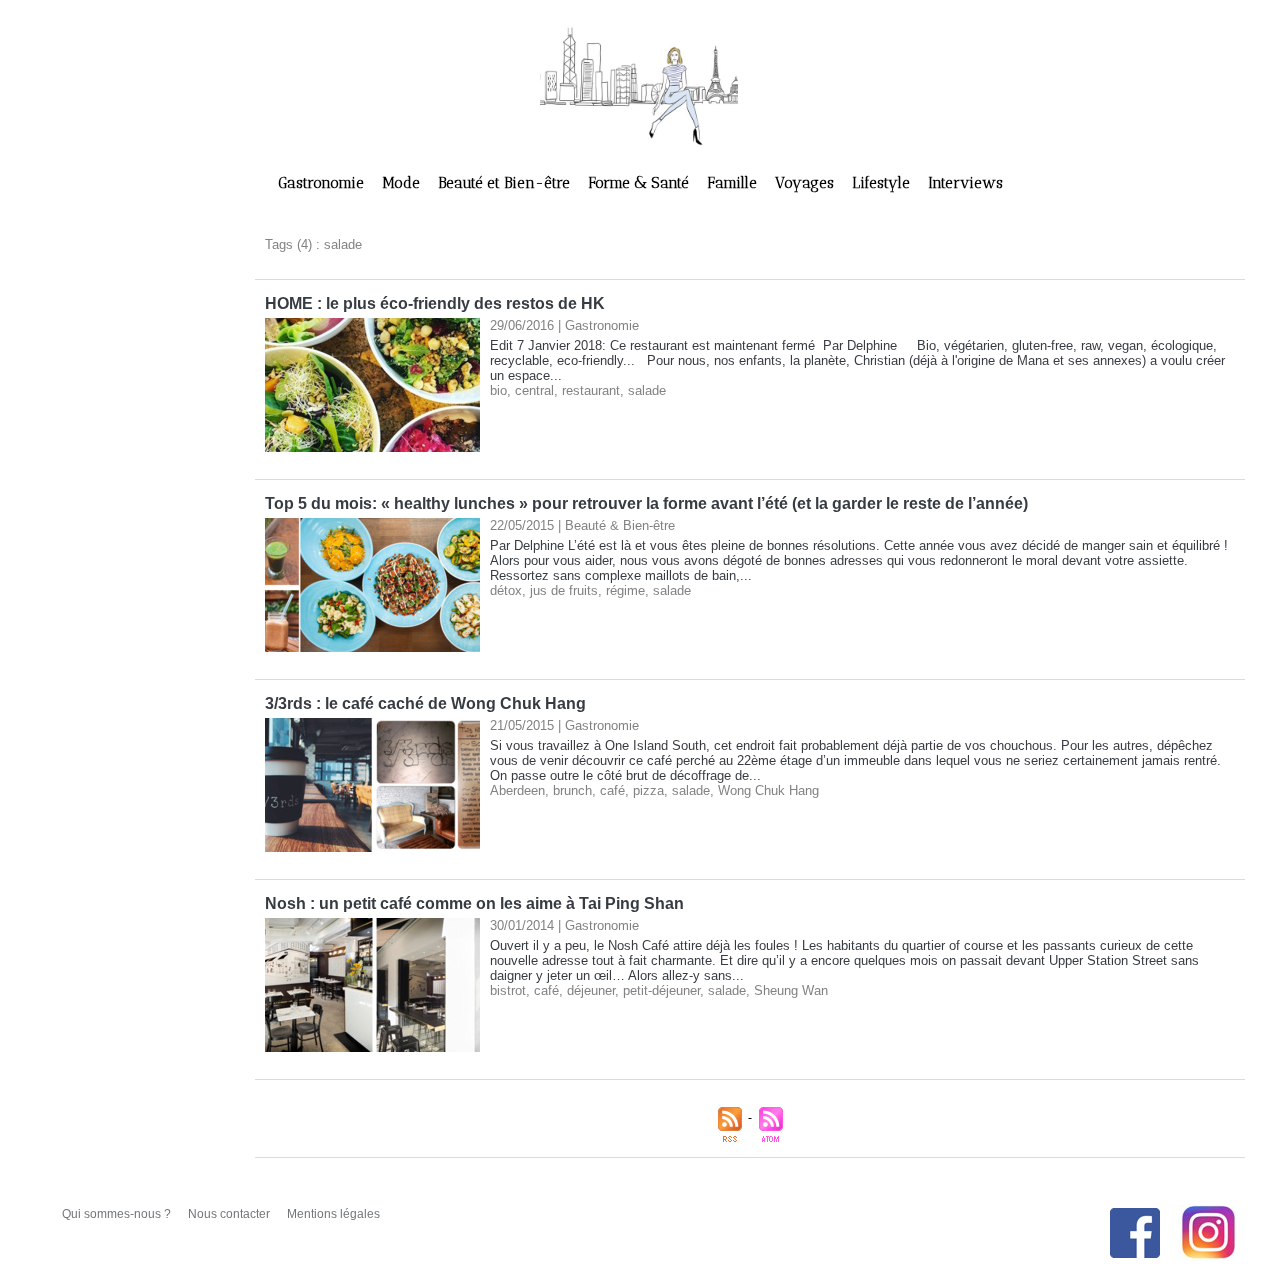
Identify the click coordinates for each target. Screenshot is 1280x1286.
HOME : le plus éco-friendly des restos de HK (435, 303)
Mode (403, 183)
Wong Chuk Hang (768, 790)
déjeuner (591, 990)
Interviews (965, 183)
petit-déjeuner (661, 990)
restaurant (591, 390)
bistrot (508, 990)
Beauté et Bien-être (506, 183)
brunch (572, 790)
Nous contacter (230, 1214)
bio (498, 390)
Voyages (806, 183)
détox (506, 590)
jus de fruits (564, 590)
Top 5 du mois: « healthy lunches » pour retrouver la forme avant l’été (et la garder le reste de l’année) (646, 503)
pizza (648, 790)
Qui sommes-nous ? (118, 1214)
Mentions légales (333, 1214)
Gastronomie (323, 183)
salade (647, 390)
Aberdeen (517, 790)
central (534, 390)
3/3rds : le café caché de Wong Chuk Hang (425, 703)
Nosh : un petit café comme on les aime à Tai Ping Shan (474, 903)
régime (625, 590)
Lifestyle (883, 183)
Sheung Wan (791, 990)
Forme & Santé (640, 183)
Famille (734, 183)
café (612, 790)
